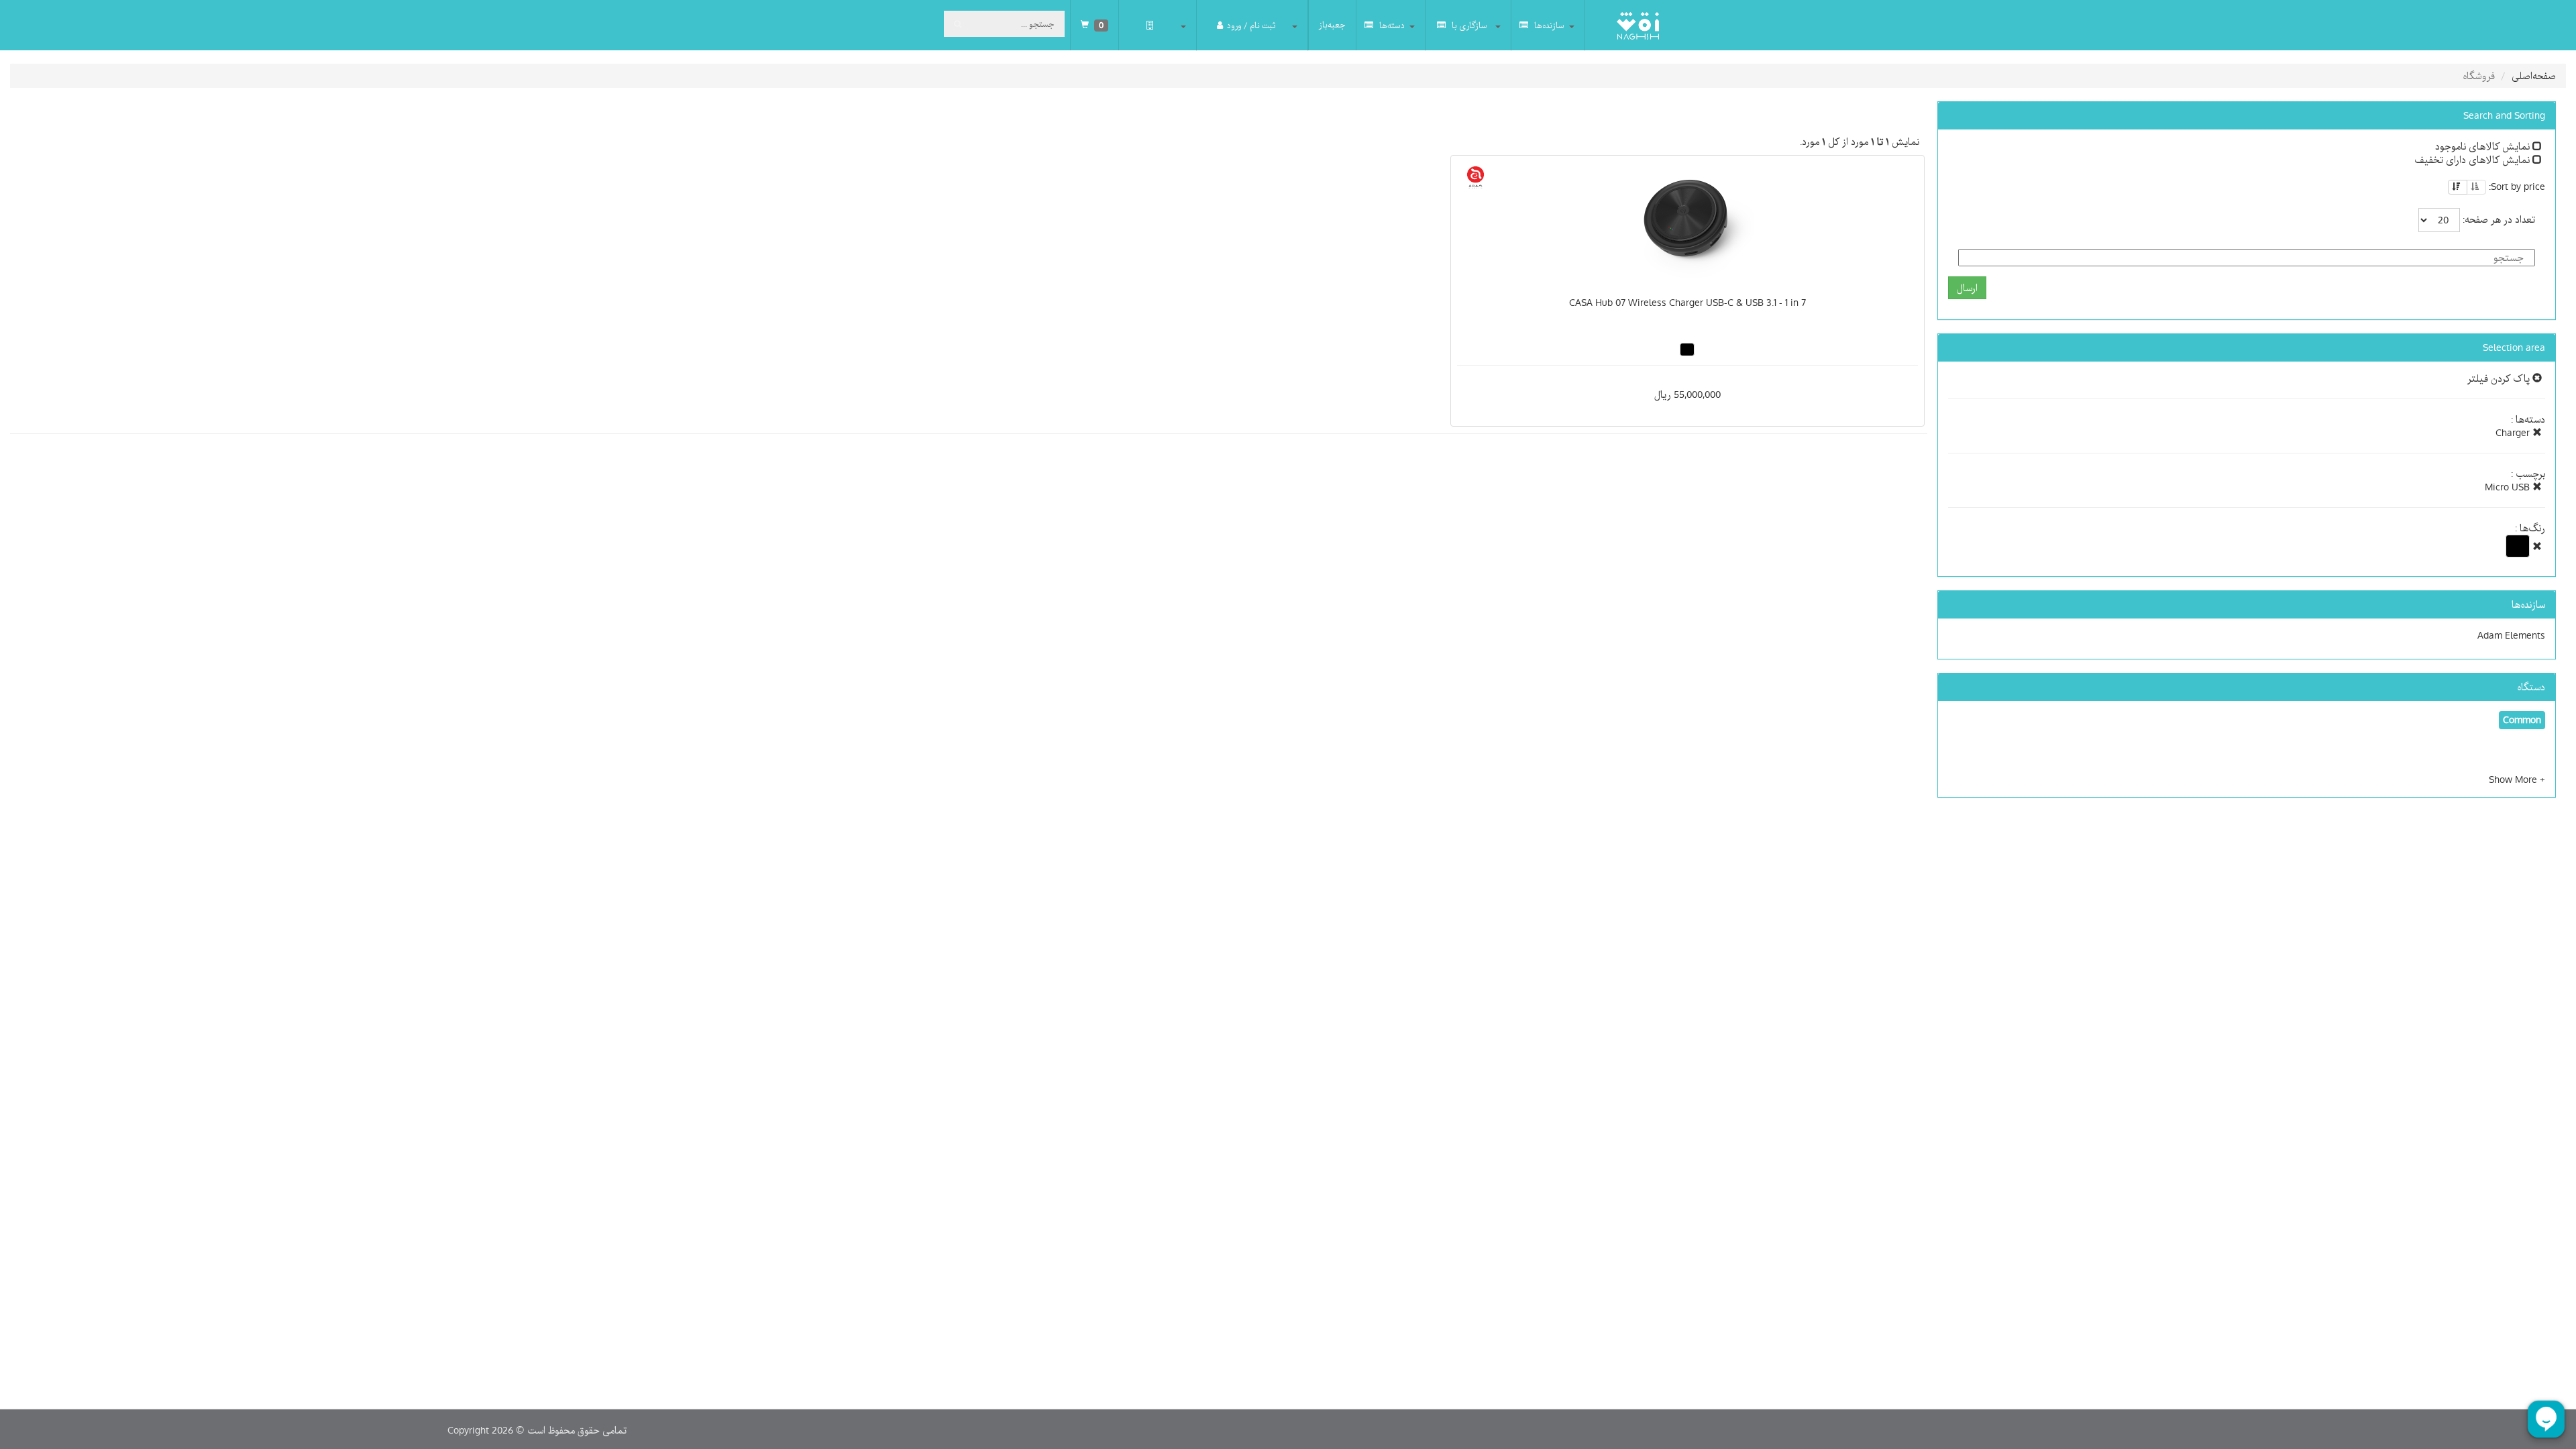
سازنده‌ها (1548, 25)
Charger (2514, 433)
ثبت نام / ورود (1251, 25)
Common (2522, 720)
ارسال (1967, 288)
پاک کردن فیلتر (2500, 378)
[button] (2517, 780)
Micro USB (2509, 487)
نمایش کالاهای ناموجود (2484, 146)
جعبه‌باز (1332, 25)
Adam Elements (2511, 635)
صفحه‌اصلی (2534, 76)
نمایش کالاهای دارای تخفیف (2473, 160)
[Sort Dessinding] (2458, 187)
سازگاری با (1468, 25)
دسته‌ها (1391, 25)
